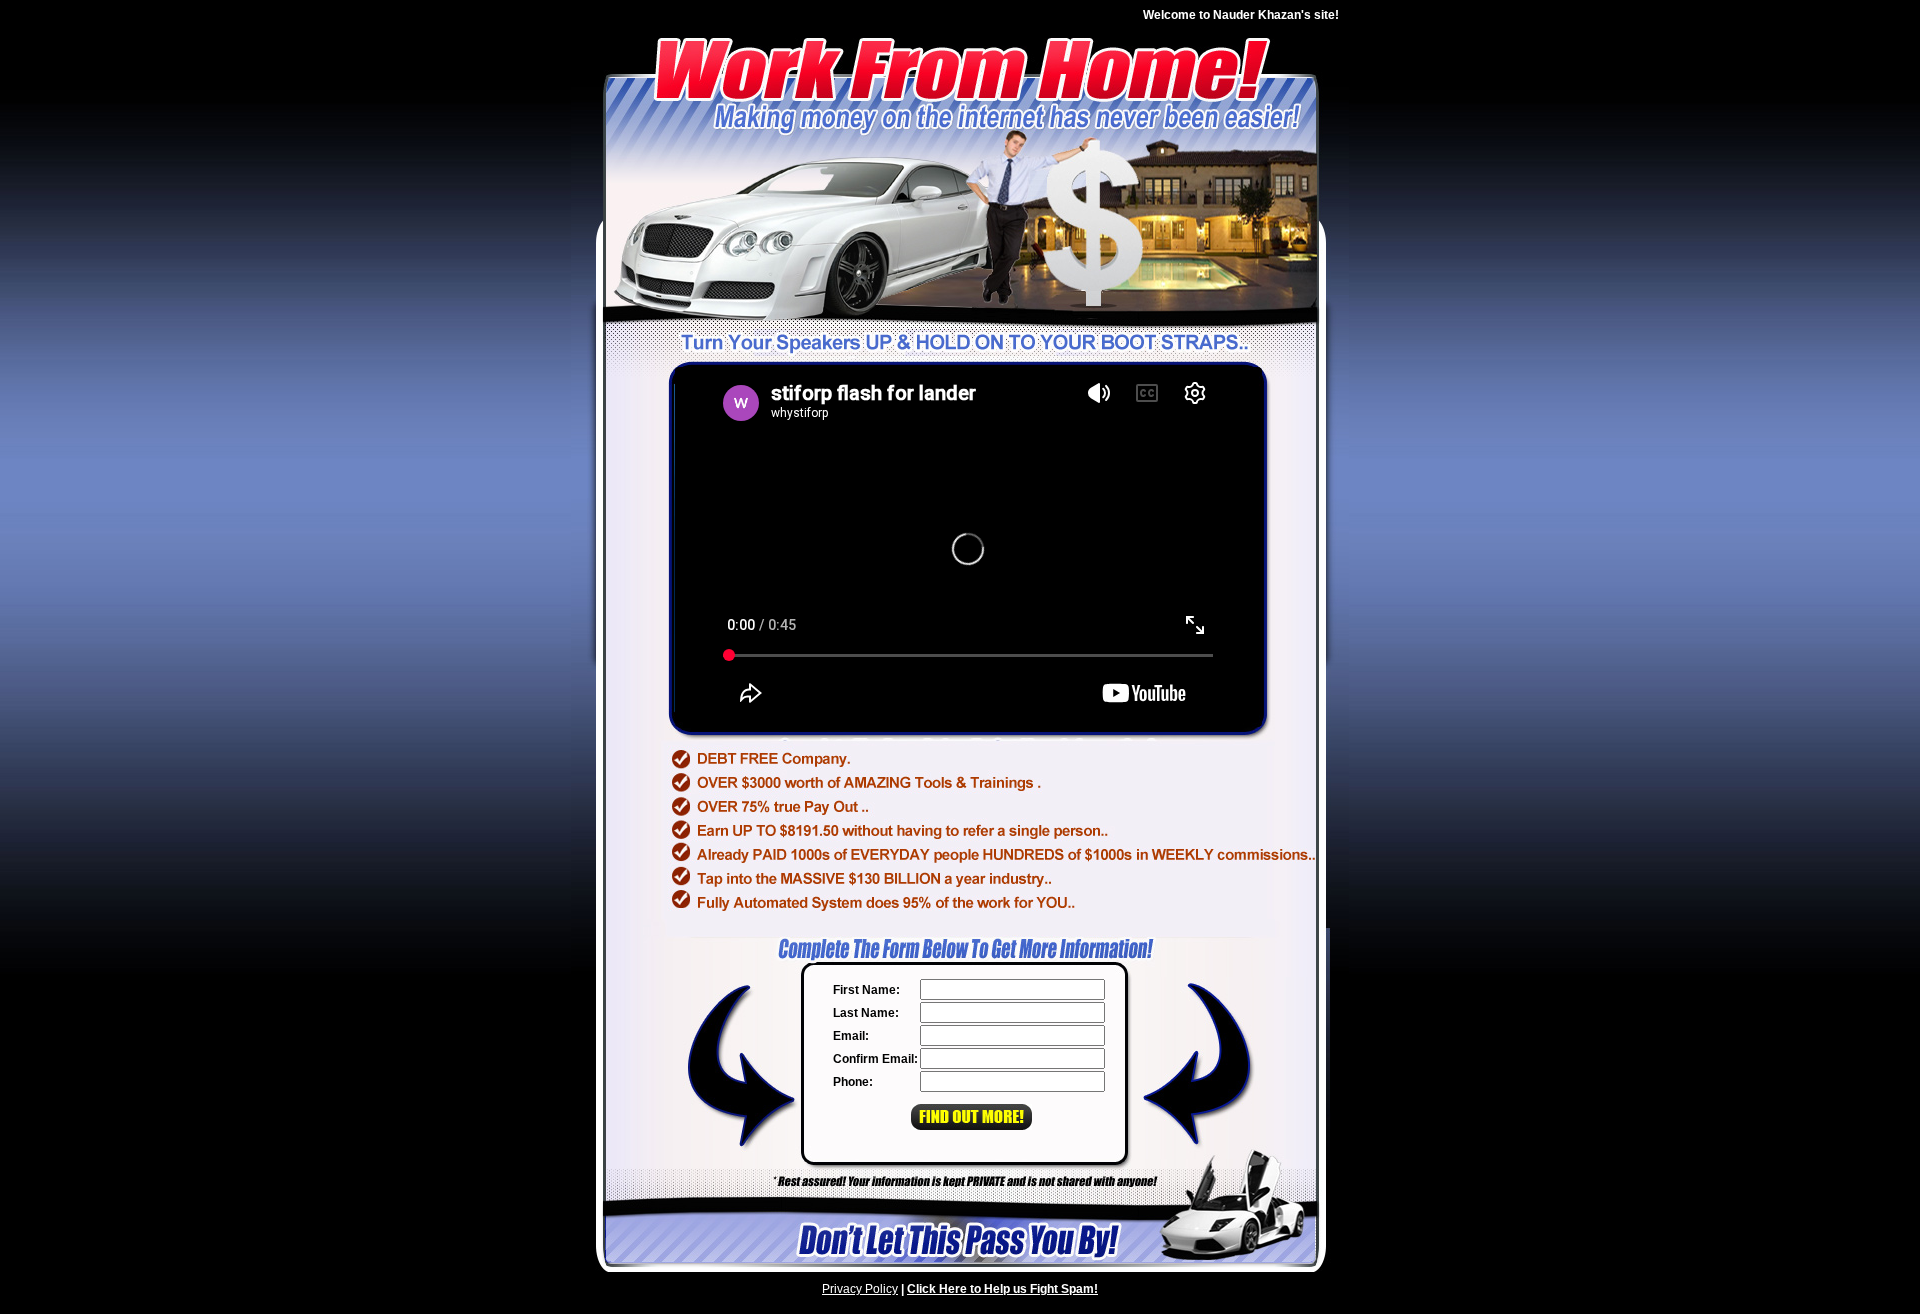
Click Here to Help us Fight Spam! (1002, 1289)
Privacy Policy (860, 1289)
